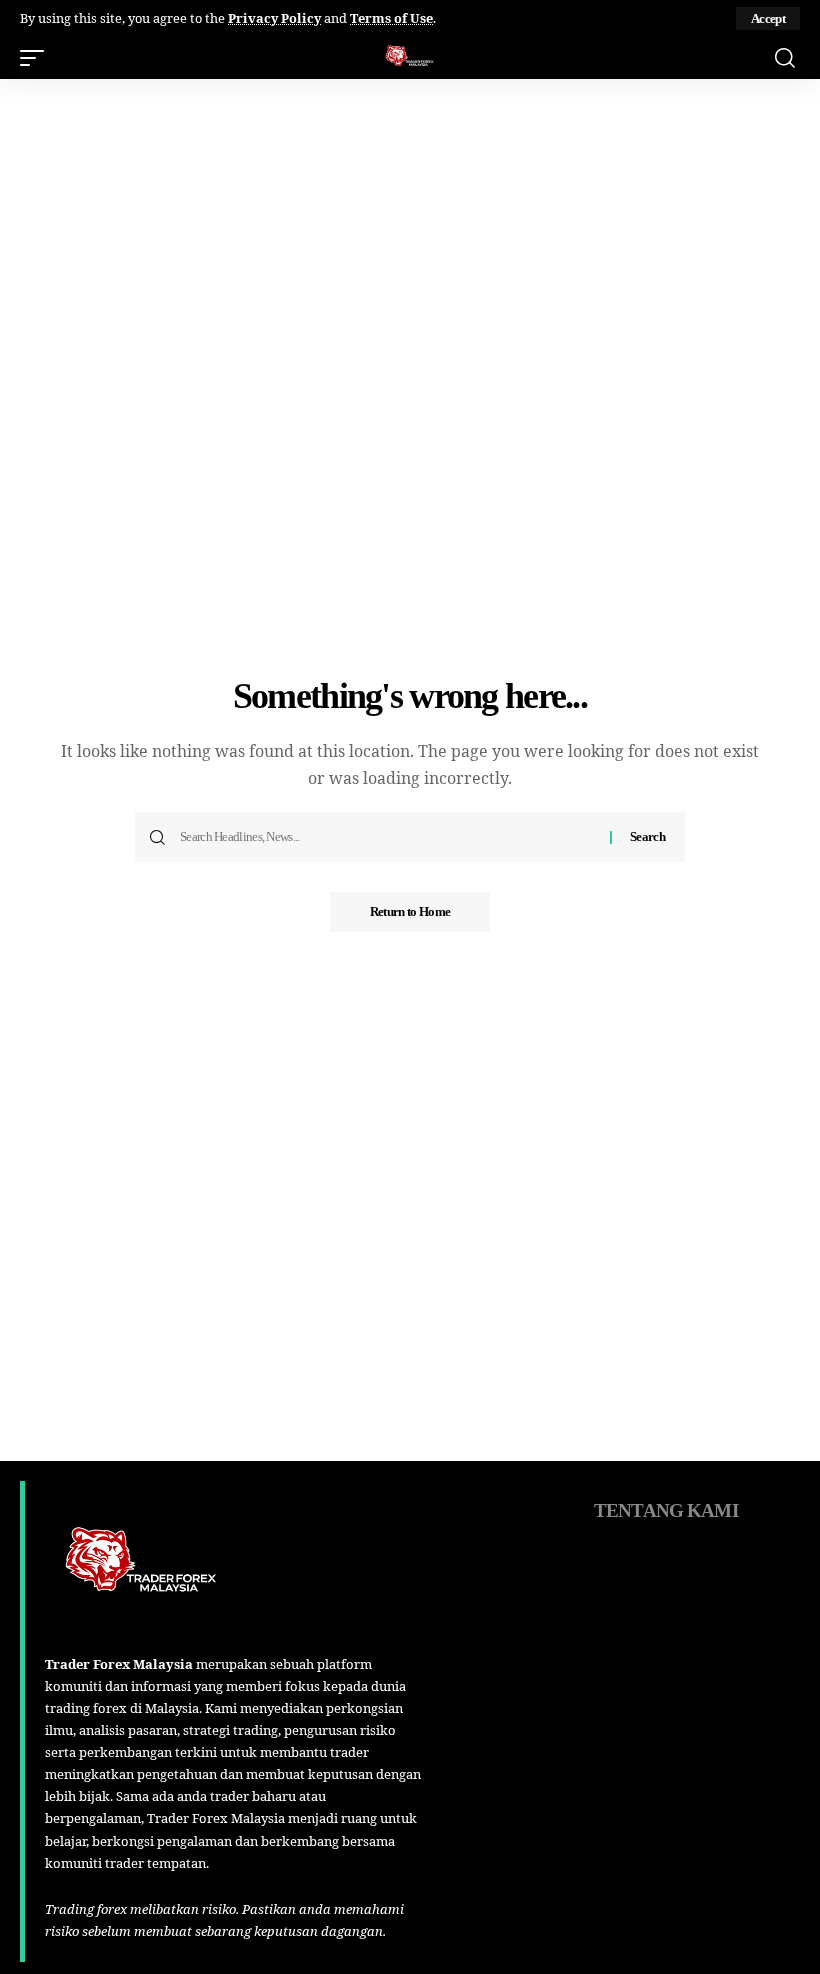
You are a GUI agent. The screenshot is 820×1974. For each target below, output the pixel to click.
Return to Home (410, 911)
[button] (768, 18)
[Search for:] (387, 837)
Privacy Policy (274, 18)
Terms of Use (391, 18)
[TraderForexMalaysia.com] (410, 58)
